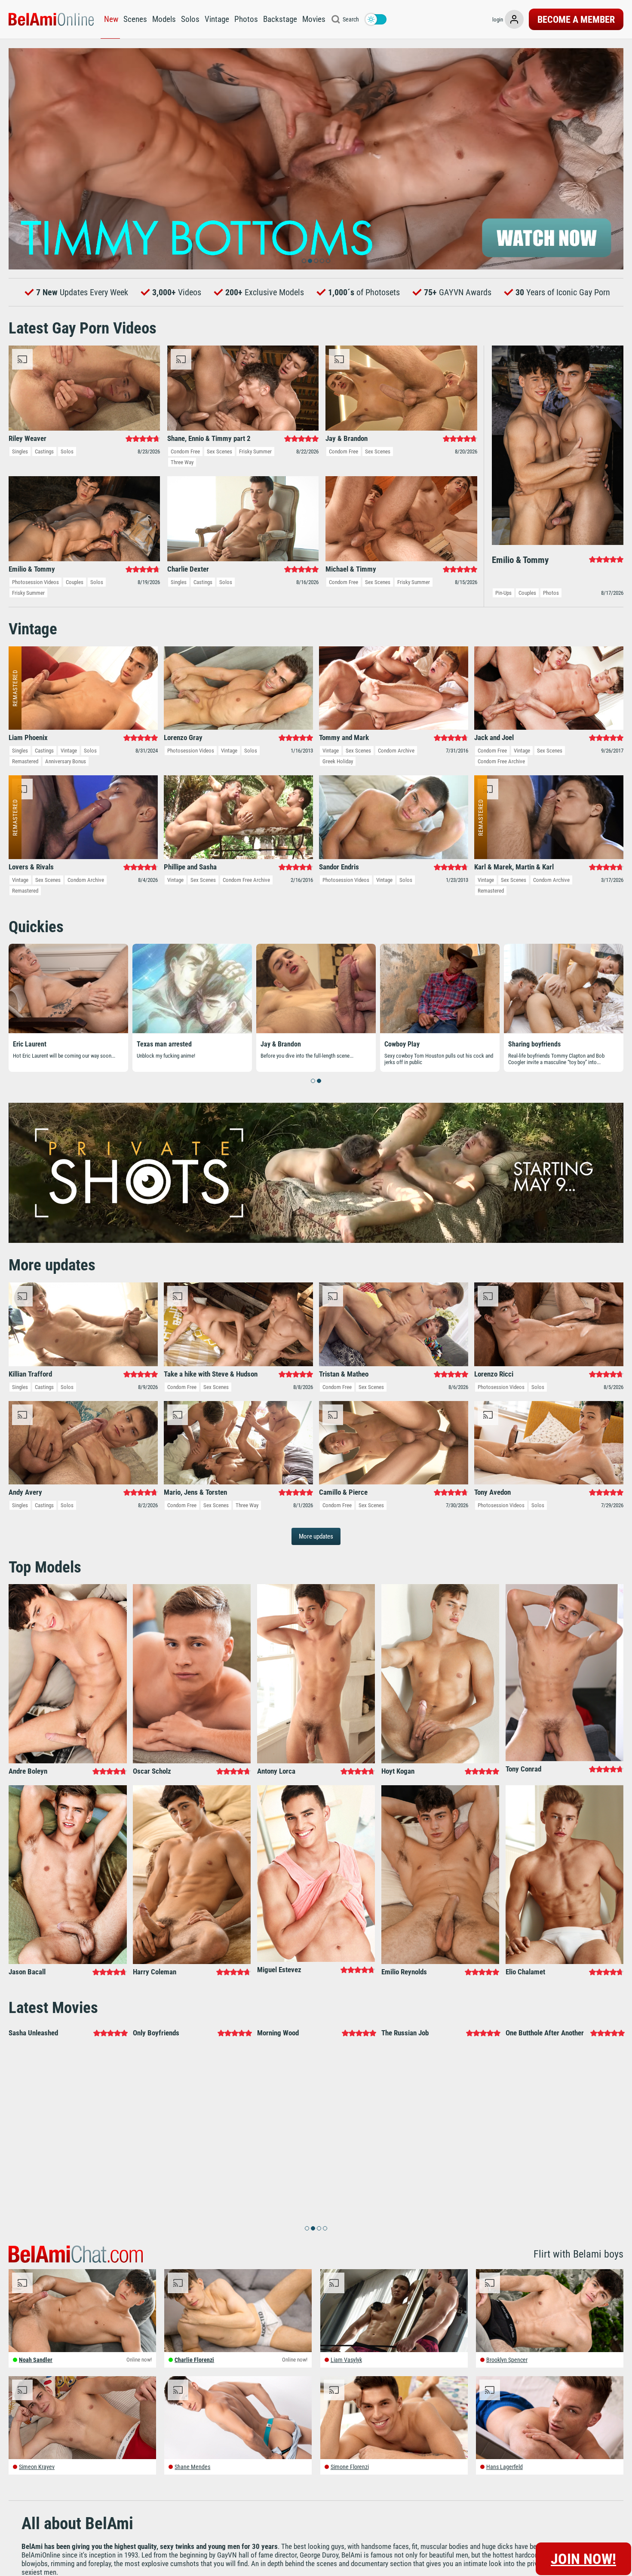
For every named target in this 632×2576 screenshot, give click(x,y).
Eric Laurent (525, 1044)
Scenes (135, 19)
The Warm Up (32, 1044)
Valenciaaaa (402, 1044)
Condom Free (185, 451)
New (111, 19)
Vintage (217, 19)
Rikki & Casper (281, 1044)
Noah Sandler (36, 2360)
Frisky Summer (255, 451)
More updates (316, 1536)
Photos (246, 19)
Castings (44, 451)
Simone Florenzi (350, 2467)
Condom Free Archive (501, 761)
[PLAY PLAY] (316, 159)
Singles (20, 451)
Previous (19, 159)
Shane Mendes (192, 2467)
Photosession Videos (35, 582)
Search (351, 19)
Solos (190, 19)
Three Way (182, 462)
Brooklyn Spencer (507, 2360)
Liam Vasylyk (346, 2360)
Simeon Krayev (37, 2467)
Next (613, 159)
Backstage (280, 19)
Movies (314, 19)
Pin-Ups (503, 593)
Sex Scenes (219, 451)
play (316, 159)
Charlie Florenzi (194, 2360)
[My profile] (514, 19)
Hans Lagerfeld (505, 2467)
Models (164, 19)
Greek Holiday (338, 761)
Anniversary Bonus (66, 761)
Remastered (25, 761)
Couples (75, 582)
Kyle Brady (152, 1044)
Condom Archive (396, 751)
